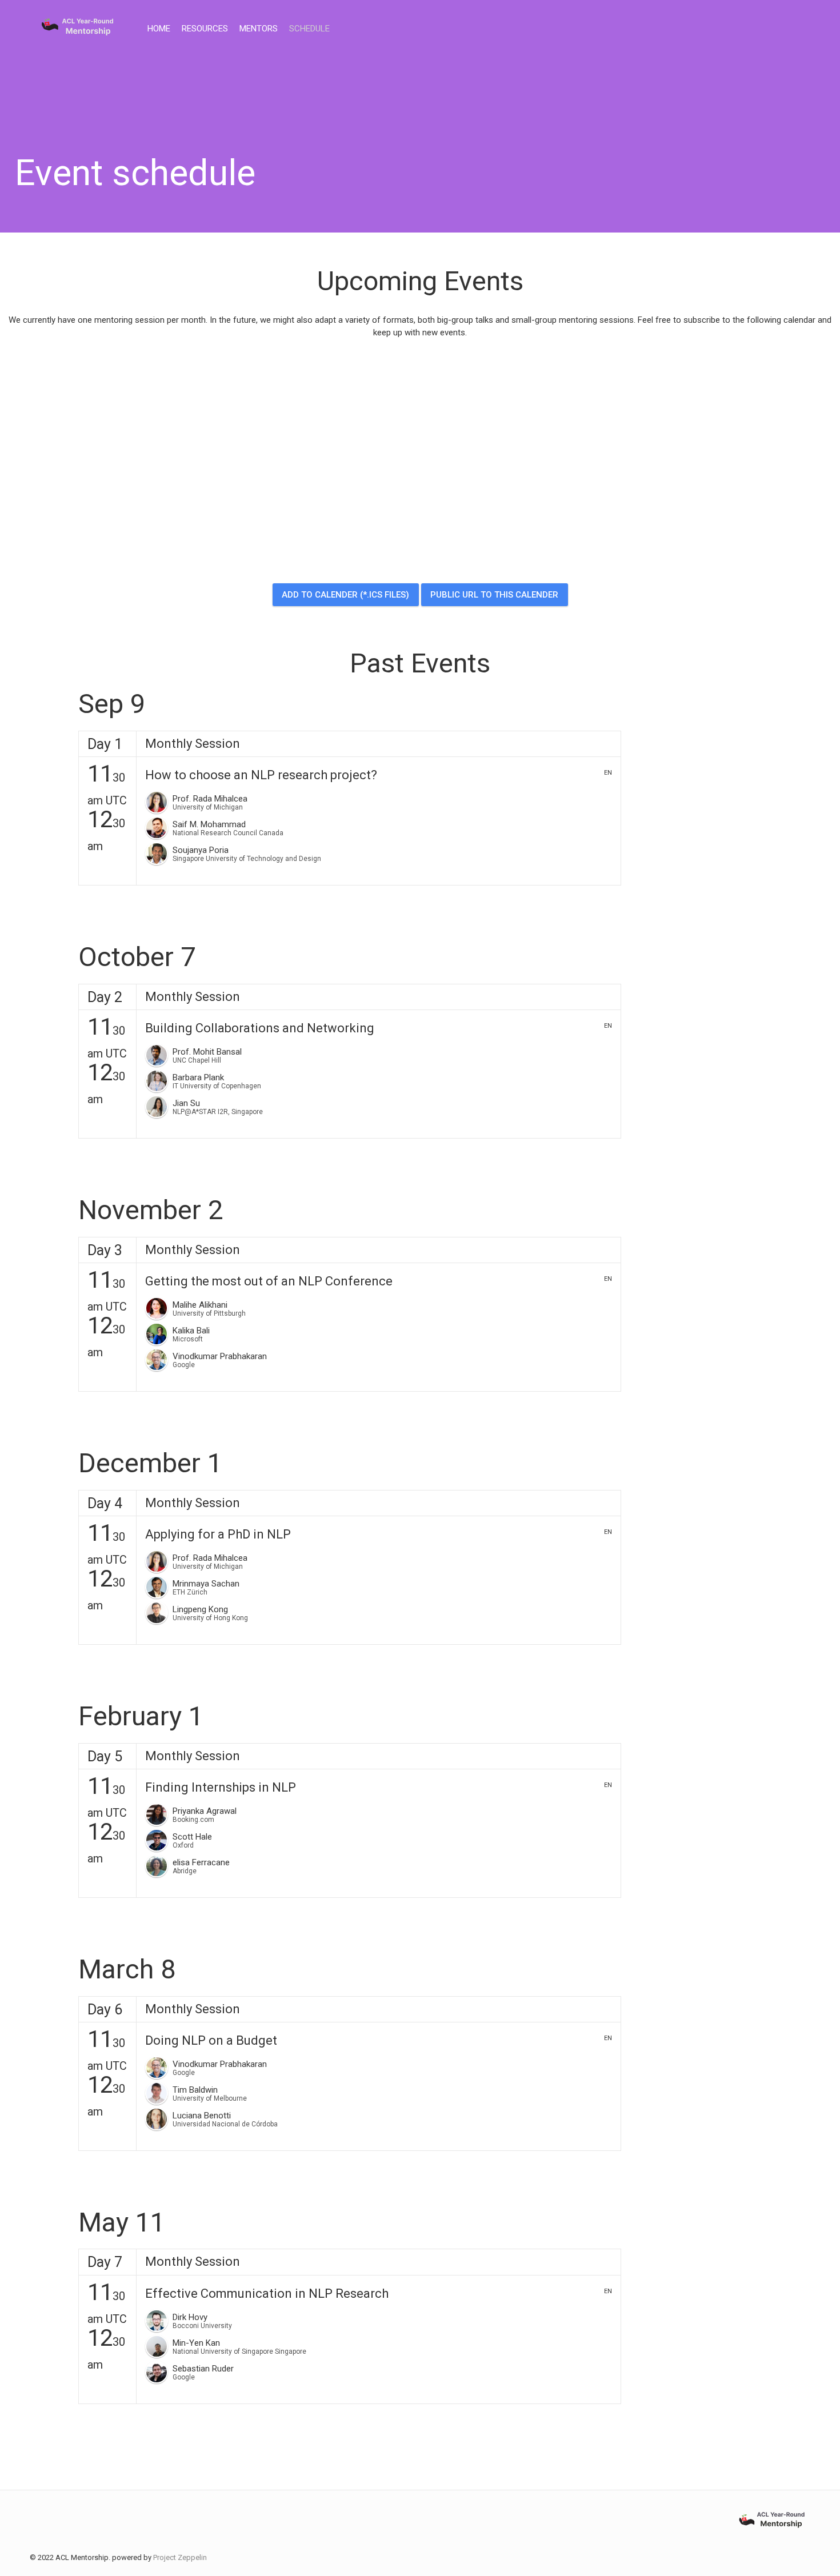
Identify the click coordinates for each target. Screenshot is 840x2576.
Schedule (309, 29)
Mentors (259, 29)
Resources (205, 29)
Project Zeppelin (180, 2557)
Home (159, 29)
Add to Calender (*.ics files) (345, 595)
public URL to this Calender (494, 595)
